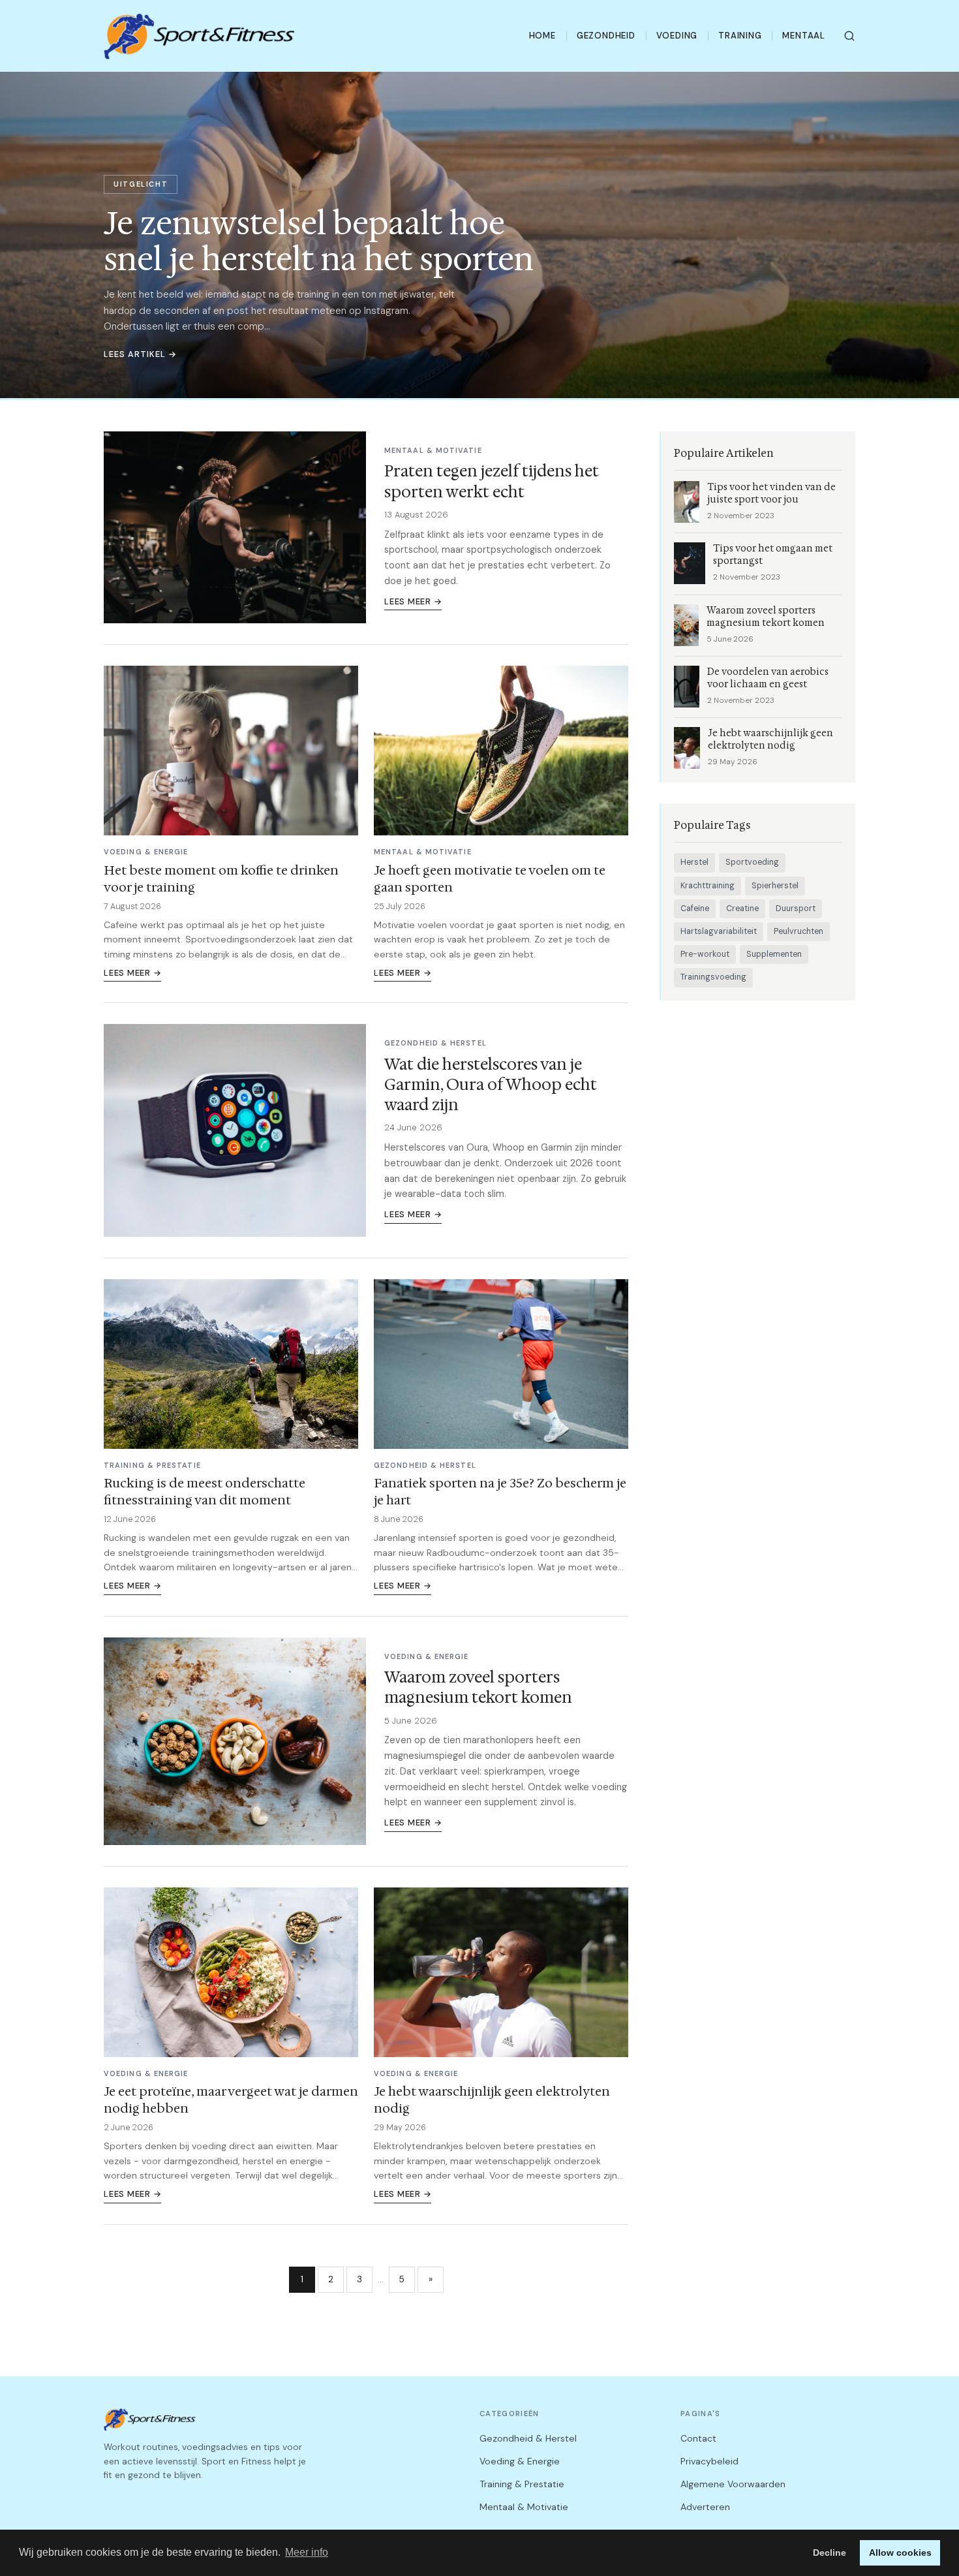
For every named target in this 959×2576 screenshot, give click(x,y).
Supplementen (774, 954)
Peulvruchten (799, 931)
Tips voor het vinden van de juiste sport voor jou (771, 493)
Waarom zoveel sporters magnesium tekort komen (478, 1687)
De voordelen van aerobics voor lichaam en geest (768, 678)
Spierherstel (775, 886)
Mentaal (804, 36)
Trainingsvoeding (713, 977)
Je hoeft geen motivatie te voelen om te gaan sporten (490, 878)
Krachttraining (708, 886)
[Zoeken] (849, 36)
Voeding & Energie (520, 2461)
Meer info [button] (307, 2552)
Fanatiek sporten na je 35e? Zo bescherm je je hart (500, 1491)
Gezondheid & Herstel (528, 2438)
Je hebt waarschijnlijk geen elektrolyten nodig (492, 2100)
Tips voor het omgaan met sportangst (773, 555)
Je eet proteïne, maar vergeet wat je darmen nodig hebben (231, 2100)
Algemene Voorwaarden (733, 2484)
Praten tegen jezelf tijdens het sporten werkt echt (492, 481)
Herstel (694, 862)
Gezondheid (606, 36)
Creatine (742, 908)
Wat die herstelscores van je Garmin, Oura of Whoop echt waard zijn (491, 1085)
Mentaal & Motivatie (524, 2507)
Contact (698, 2438)
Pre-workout (705, 954)
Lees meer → (413, 601)
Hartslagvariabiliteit (719, 931)
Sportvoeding (752, 862)
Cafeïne (695, 908)
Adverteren (705, 2507)
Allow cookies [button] (900, 2553)
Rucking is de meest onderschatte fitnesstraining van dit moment (205, 1491)
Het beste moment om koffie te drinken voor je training (221, 878)
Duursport (796, 908)
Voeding (677, 36)
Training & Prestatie (522, 2484)
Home (542, 36)
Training (740, 36)
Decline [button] (830, 2553)
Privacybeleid (709, 2461)
